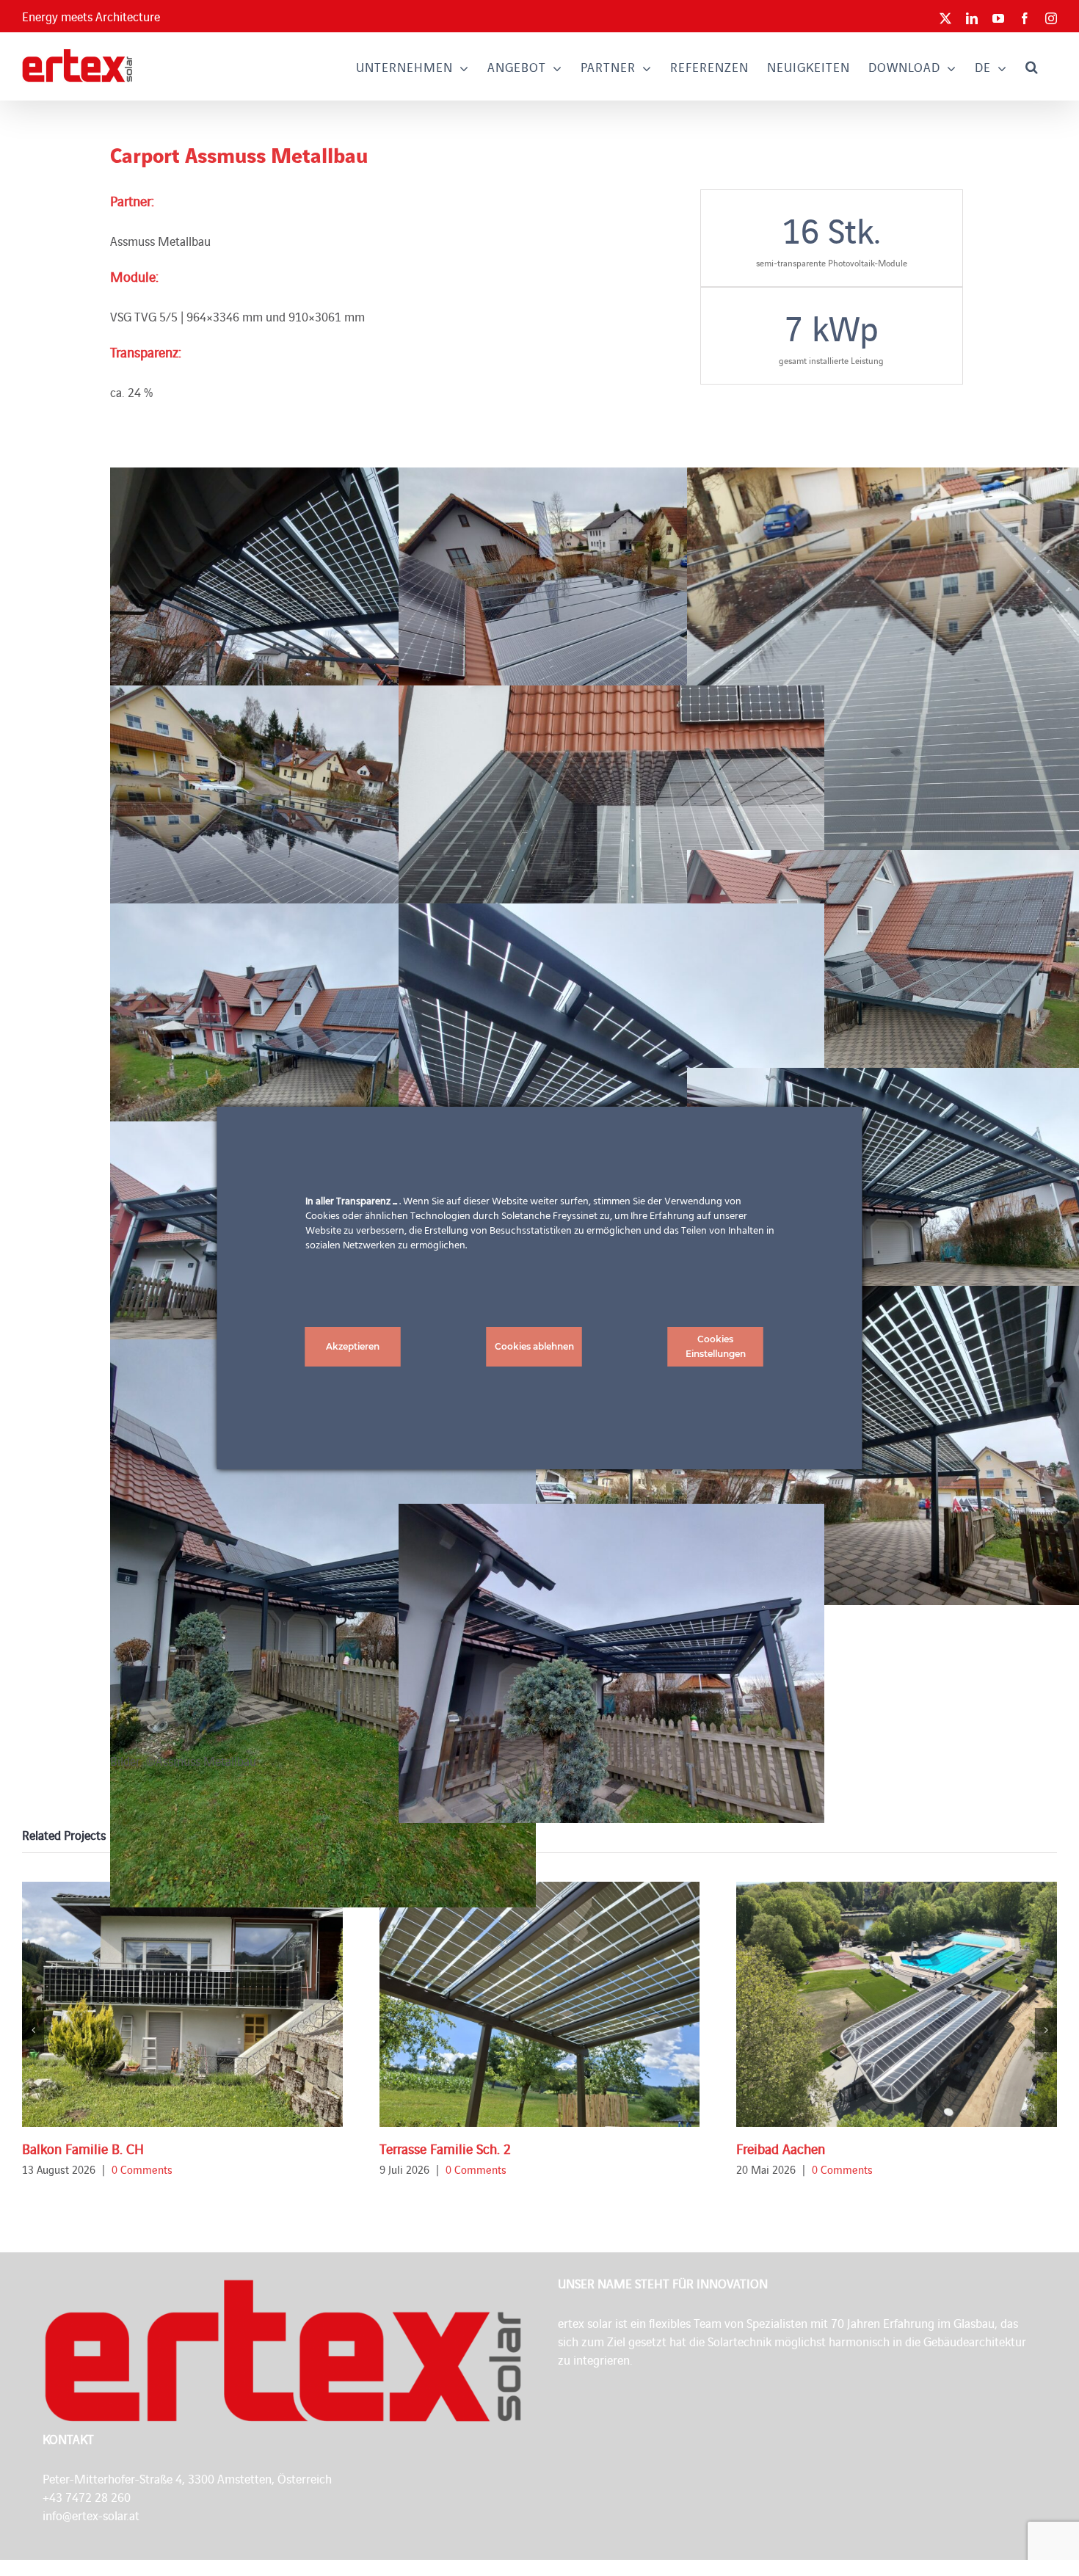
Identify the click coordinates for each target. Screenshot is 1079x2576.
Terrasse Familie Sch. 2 (445, 2148)
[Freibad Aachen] (897, 2004)
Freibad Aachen (781, 2148)
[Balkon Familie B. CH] (182, 2004)
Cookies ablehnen (534, 1346)
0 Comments (142, 2169)
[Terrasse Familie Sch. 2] (540, 2004)
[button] (1032, 66)
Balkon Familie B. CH (83, 2148)
